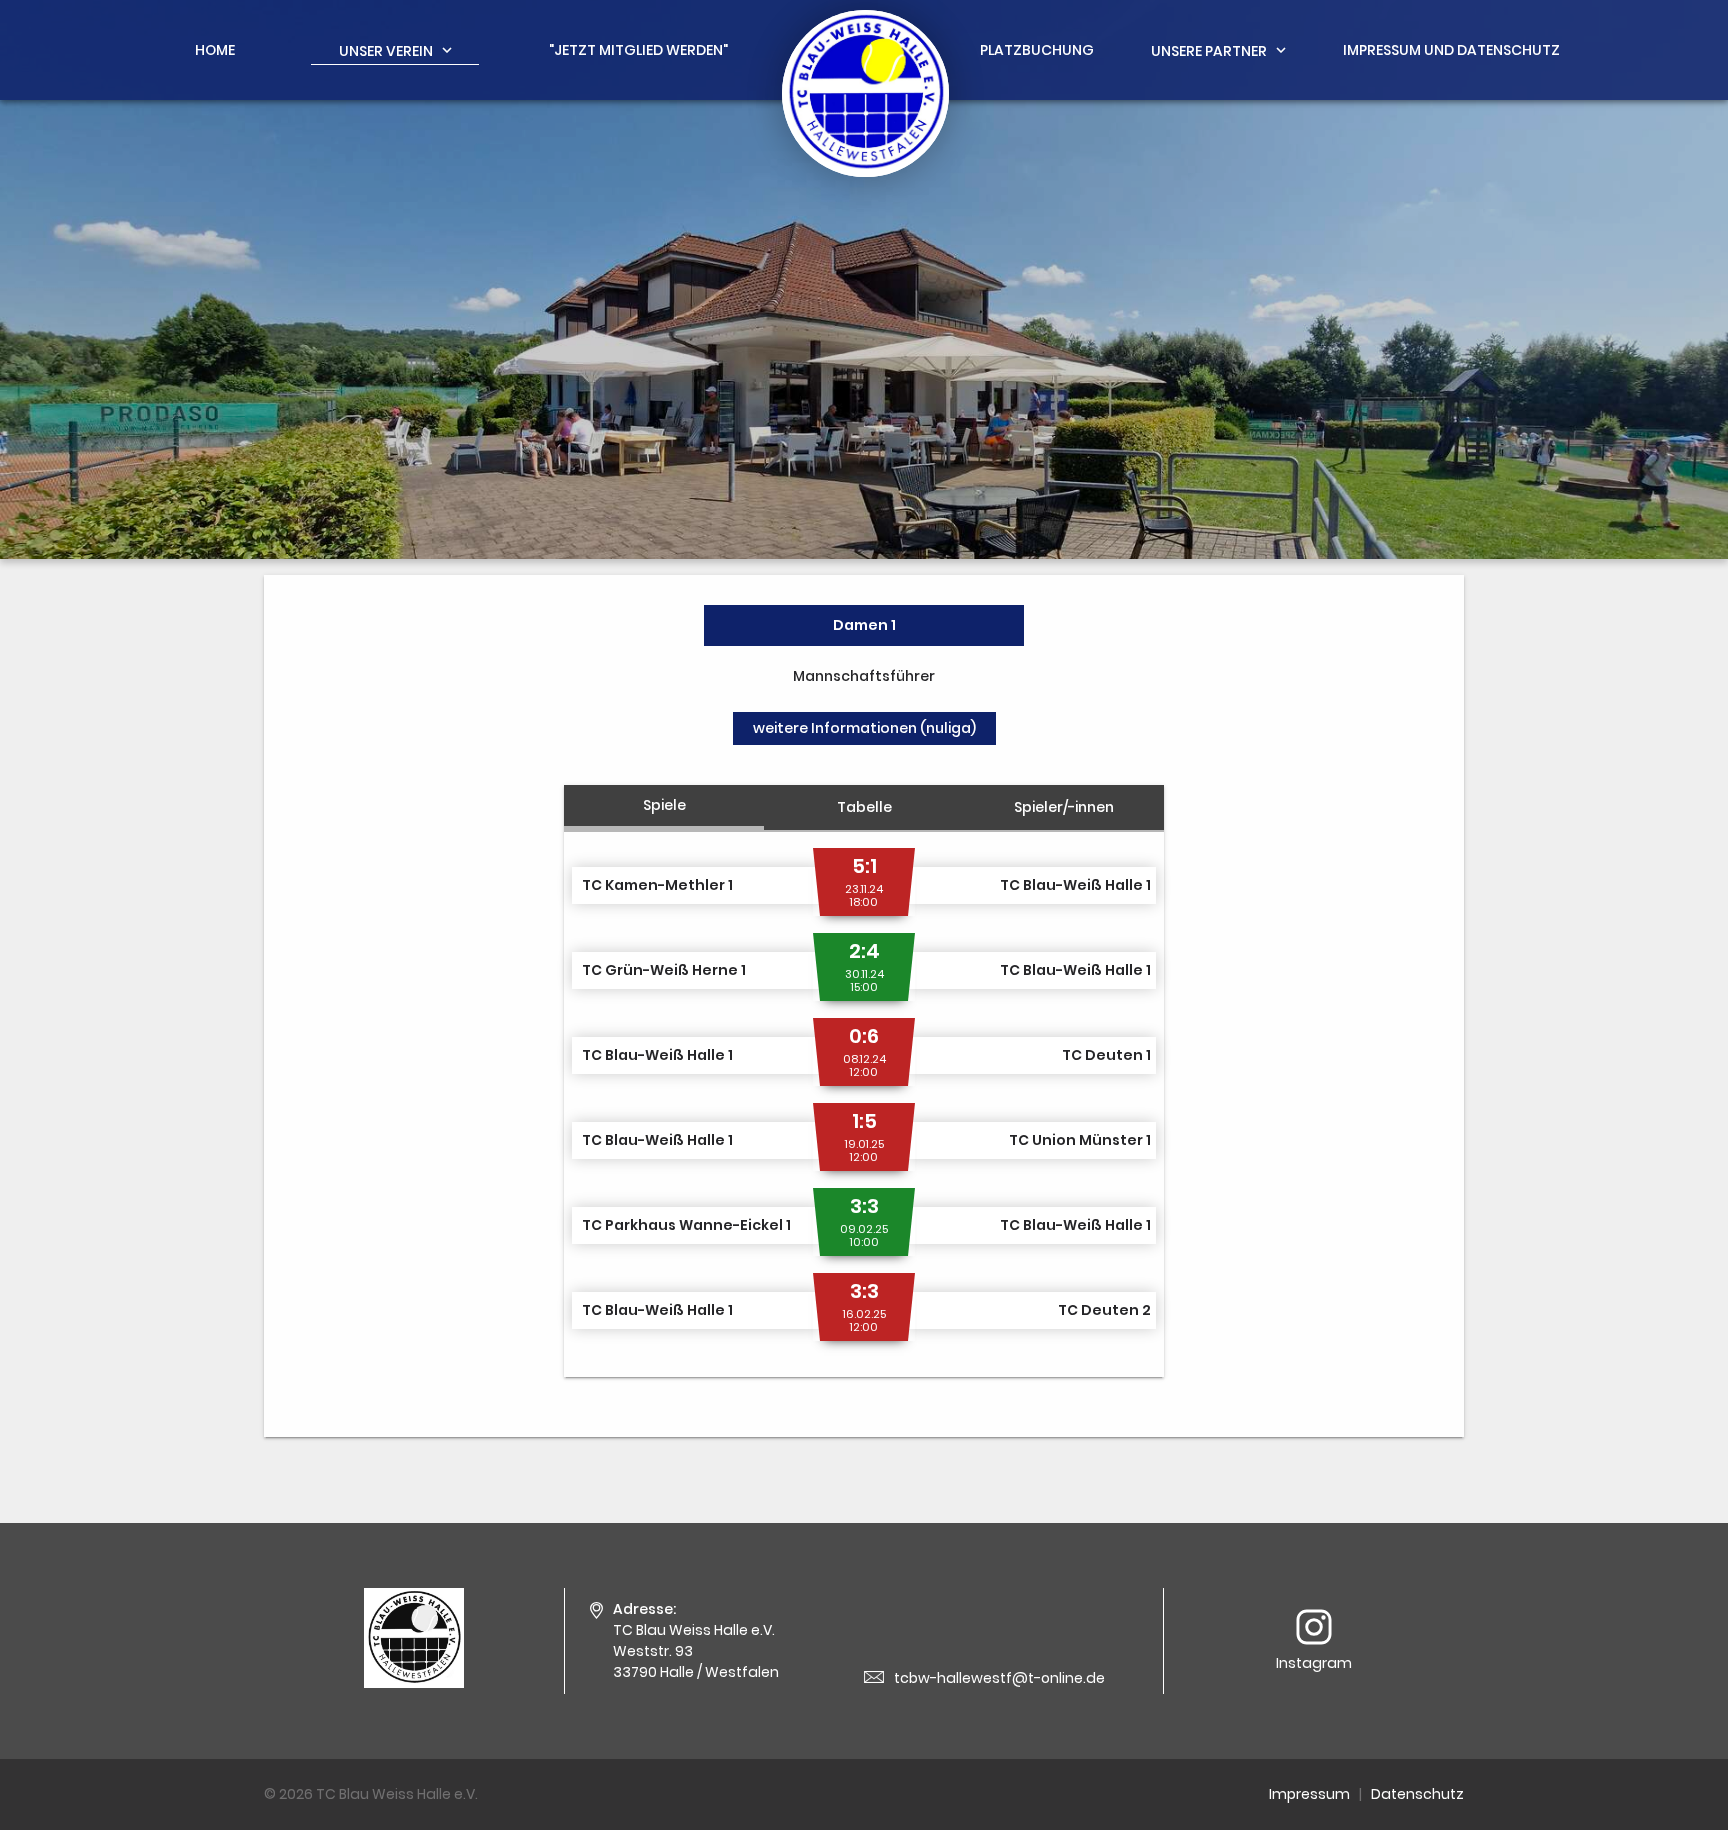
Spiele (664, 805)
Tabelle (864, 807)
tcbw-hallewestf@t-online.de (999, 1678)
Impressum (1309, 1794)
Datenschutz (1417, 1794)
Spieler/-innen (1064, 807)
